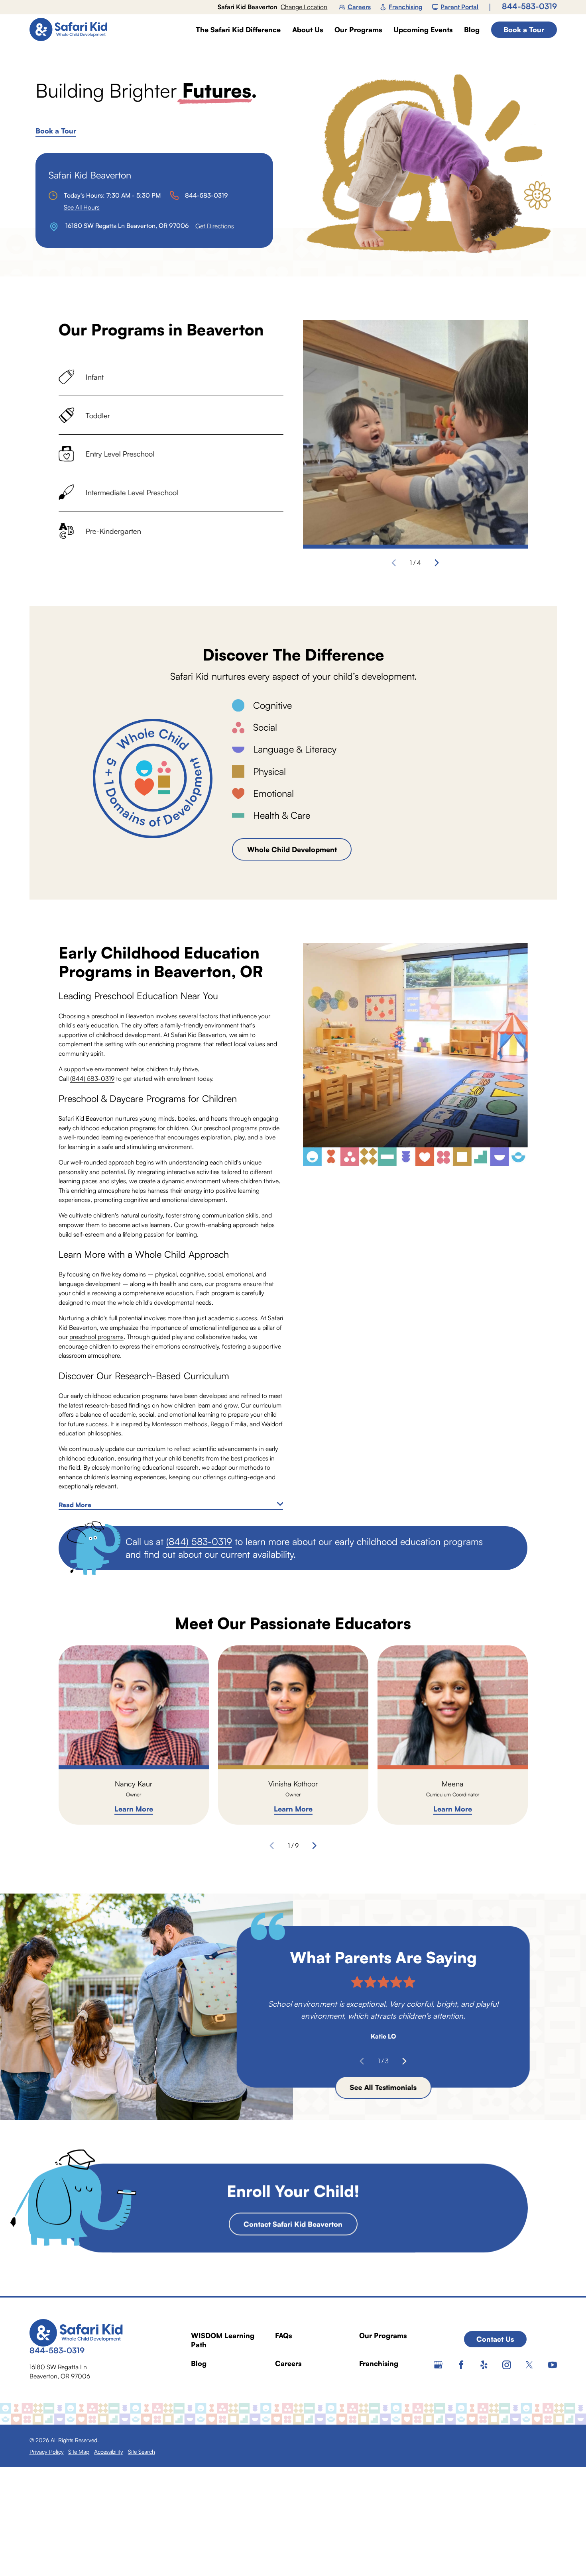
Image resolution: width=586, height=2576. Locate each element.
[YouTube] (553, 2365)
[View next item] (437, 563)
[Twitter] (529, 2365)
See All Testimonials (383, 2088)
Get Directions (215, 226)
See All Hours (82, 207)
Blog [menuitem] (472, 30)
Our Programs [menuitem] (358, 30)
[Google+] (438, 2365)
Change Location (304, 7)
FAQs (283, 2335)
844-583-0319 (529, 6)
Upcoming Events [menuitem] (423, 30)
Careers (359, 7)
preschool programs (96, 1337)
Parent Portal (459, 7)
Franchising (406, 7)
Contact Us (495, 2339)
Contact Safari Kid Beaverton (293, 2223)
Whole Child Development (292, 849)
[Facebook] (461, 2365)
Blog (199, 2363)
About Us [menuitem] (308, 30)
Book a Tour (524, 29)
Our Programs (383, 2335)
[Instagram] (507, 2365)
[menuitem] (47, 2452)
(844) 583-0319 (92, 1078)
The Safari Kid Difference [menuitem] (238, 30)
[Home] (72, 29)
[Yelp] (484, 2365)
